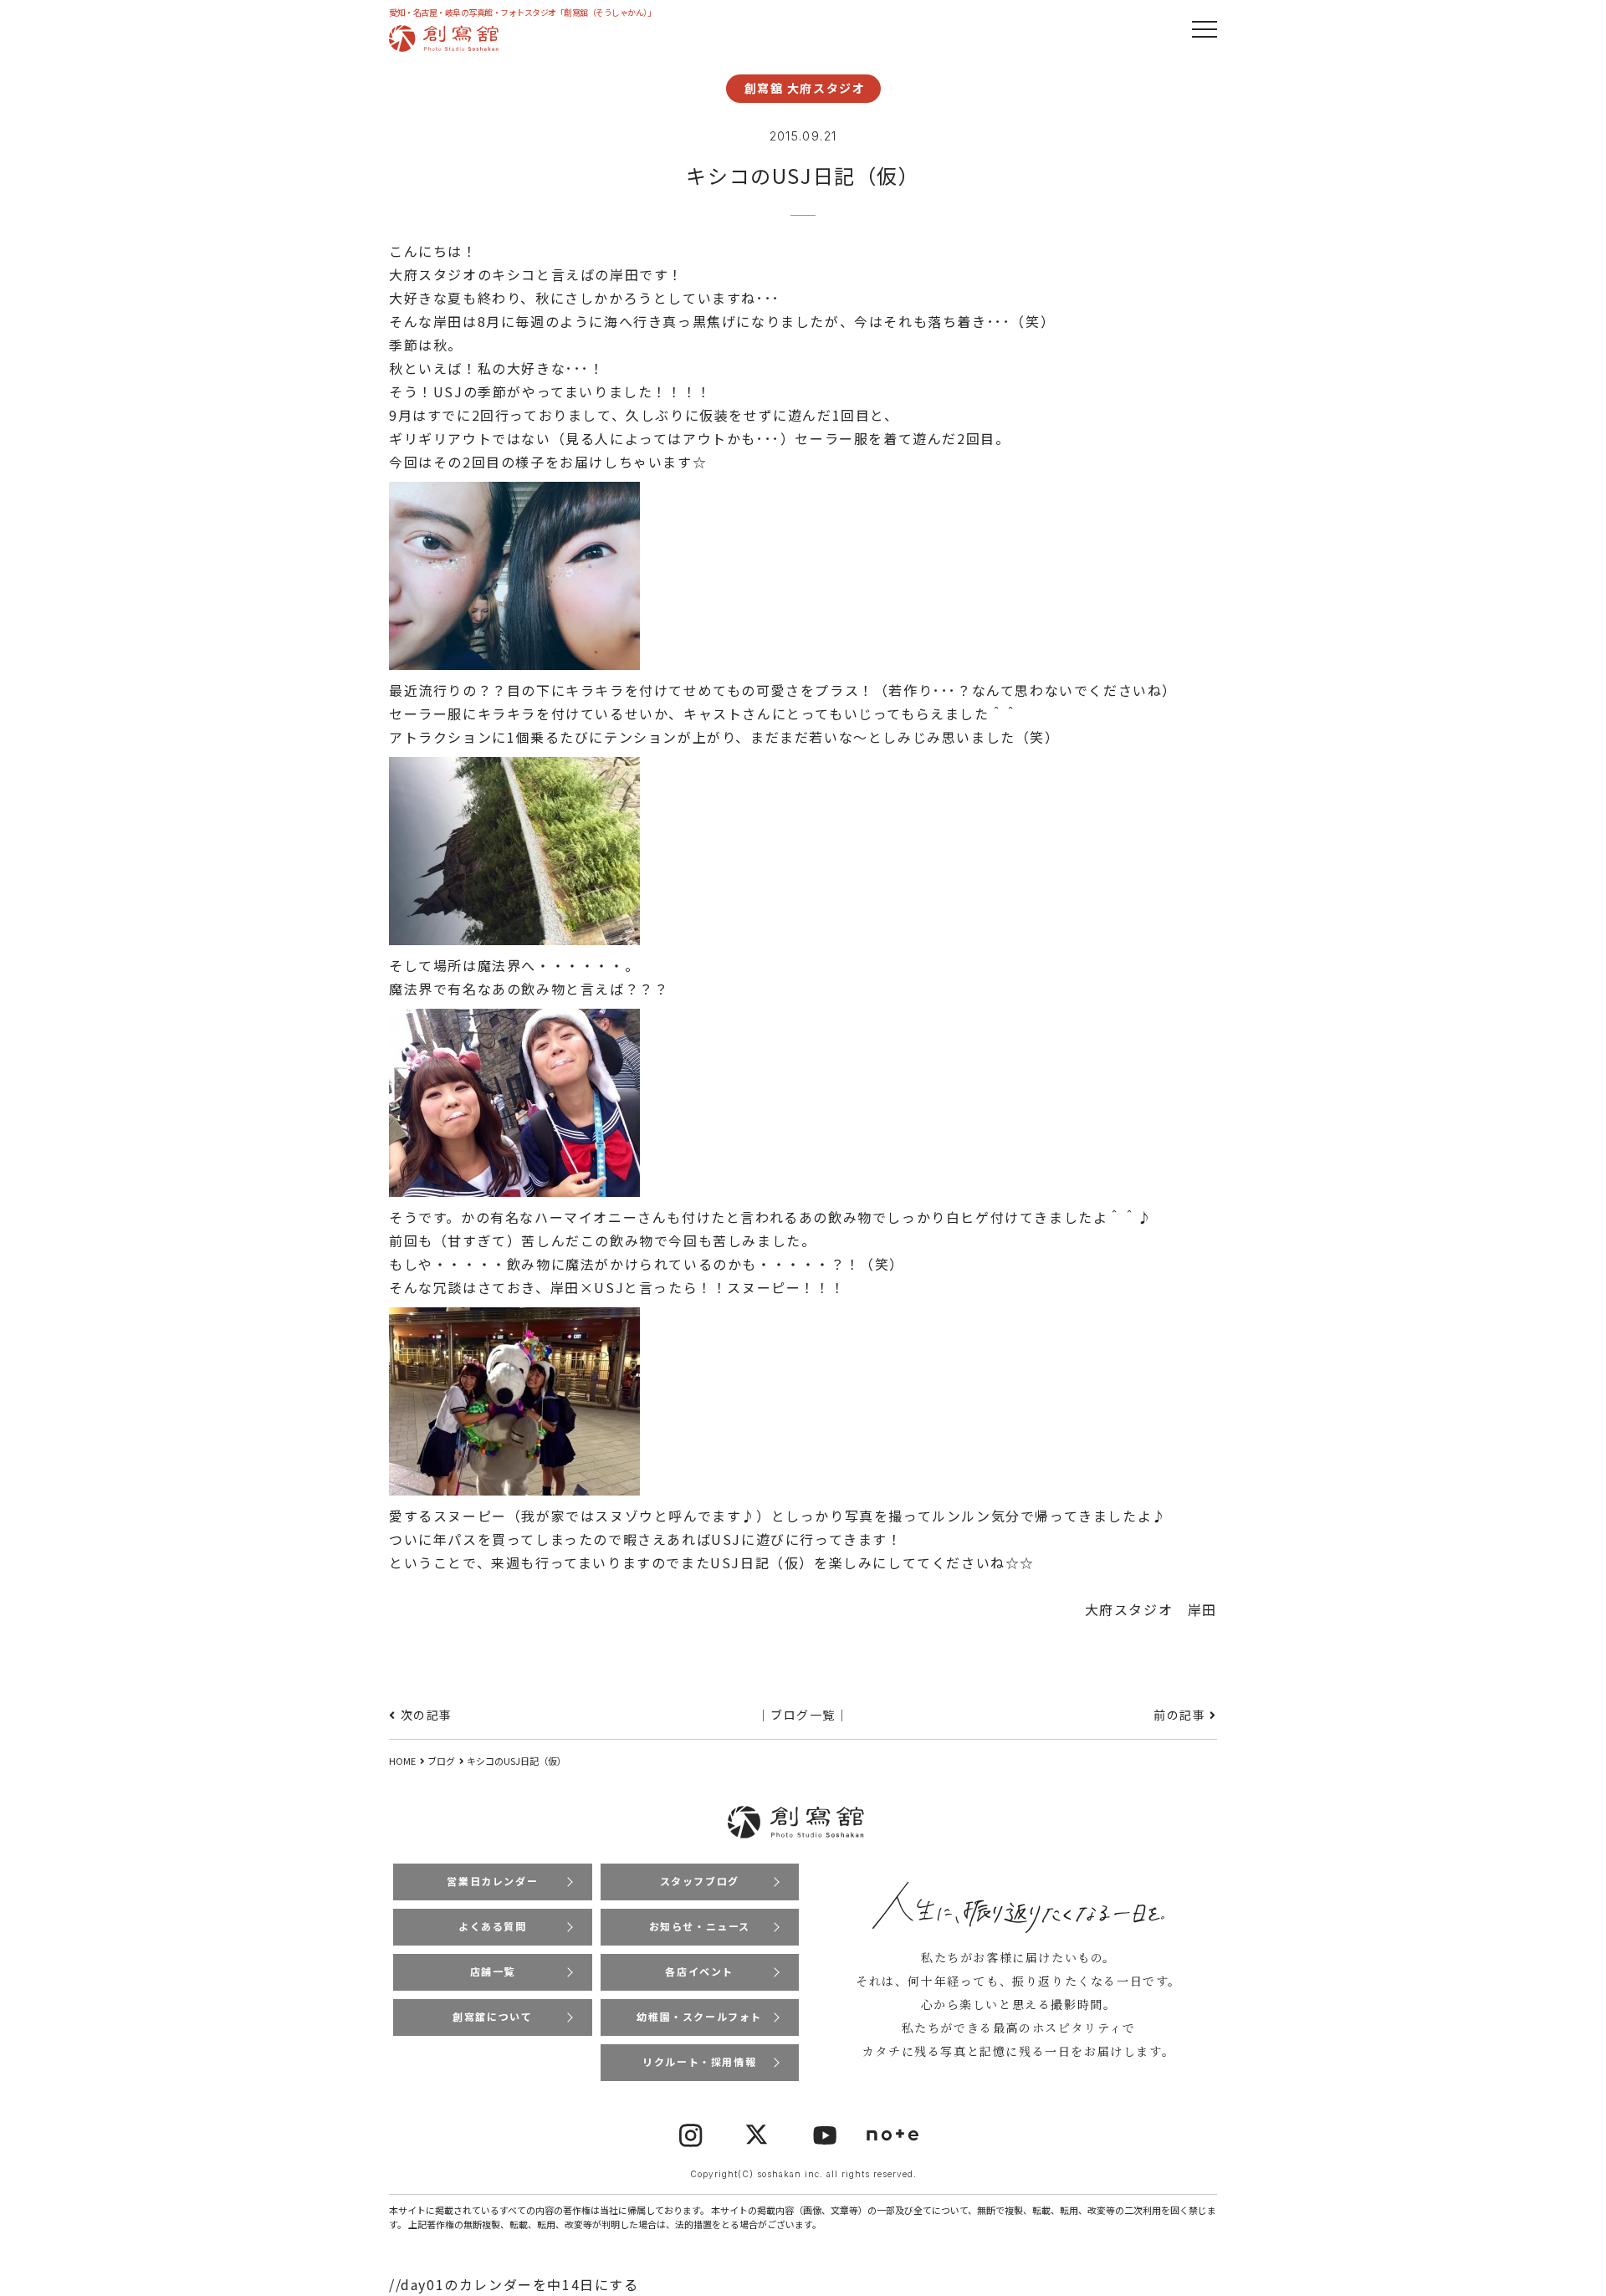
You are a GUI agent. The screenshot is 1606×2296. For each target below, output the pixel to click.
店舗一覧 (493, 1971)
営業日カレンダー (492, 1881)
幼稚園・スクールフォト (699, 2016)
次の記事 (427, 1715)
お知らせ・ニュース (700, 1926)
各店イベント (699, 1971)
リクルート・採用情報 (699, 2061)
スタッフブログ (700, 1881)
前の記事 (1179, 1715)
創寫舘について (492, 2016)
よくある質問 (493, 1926)
